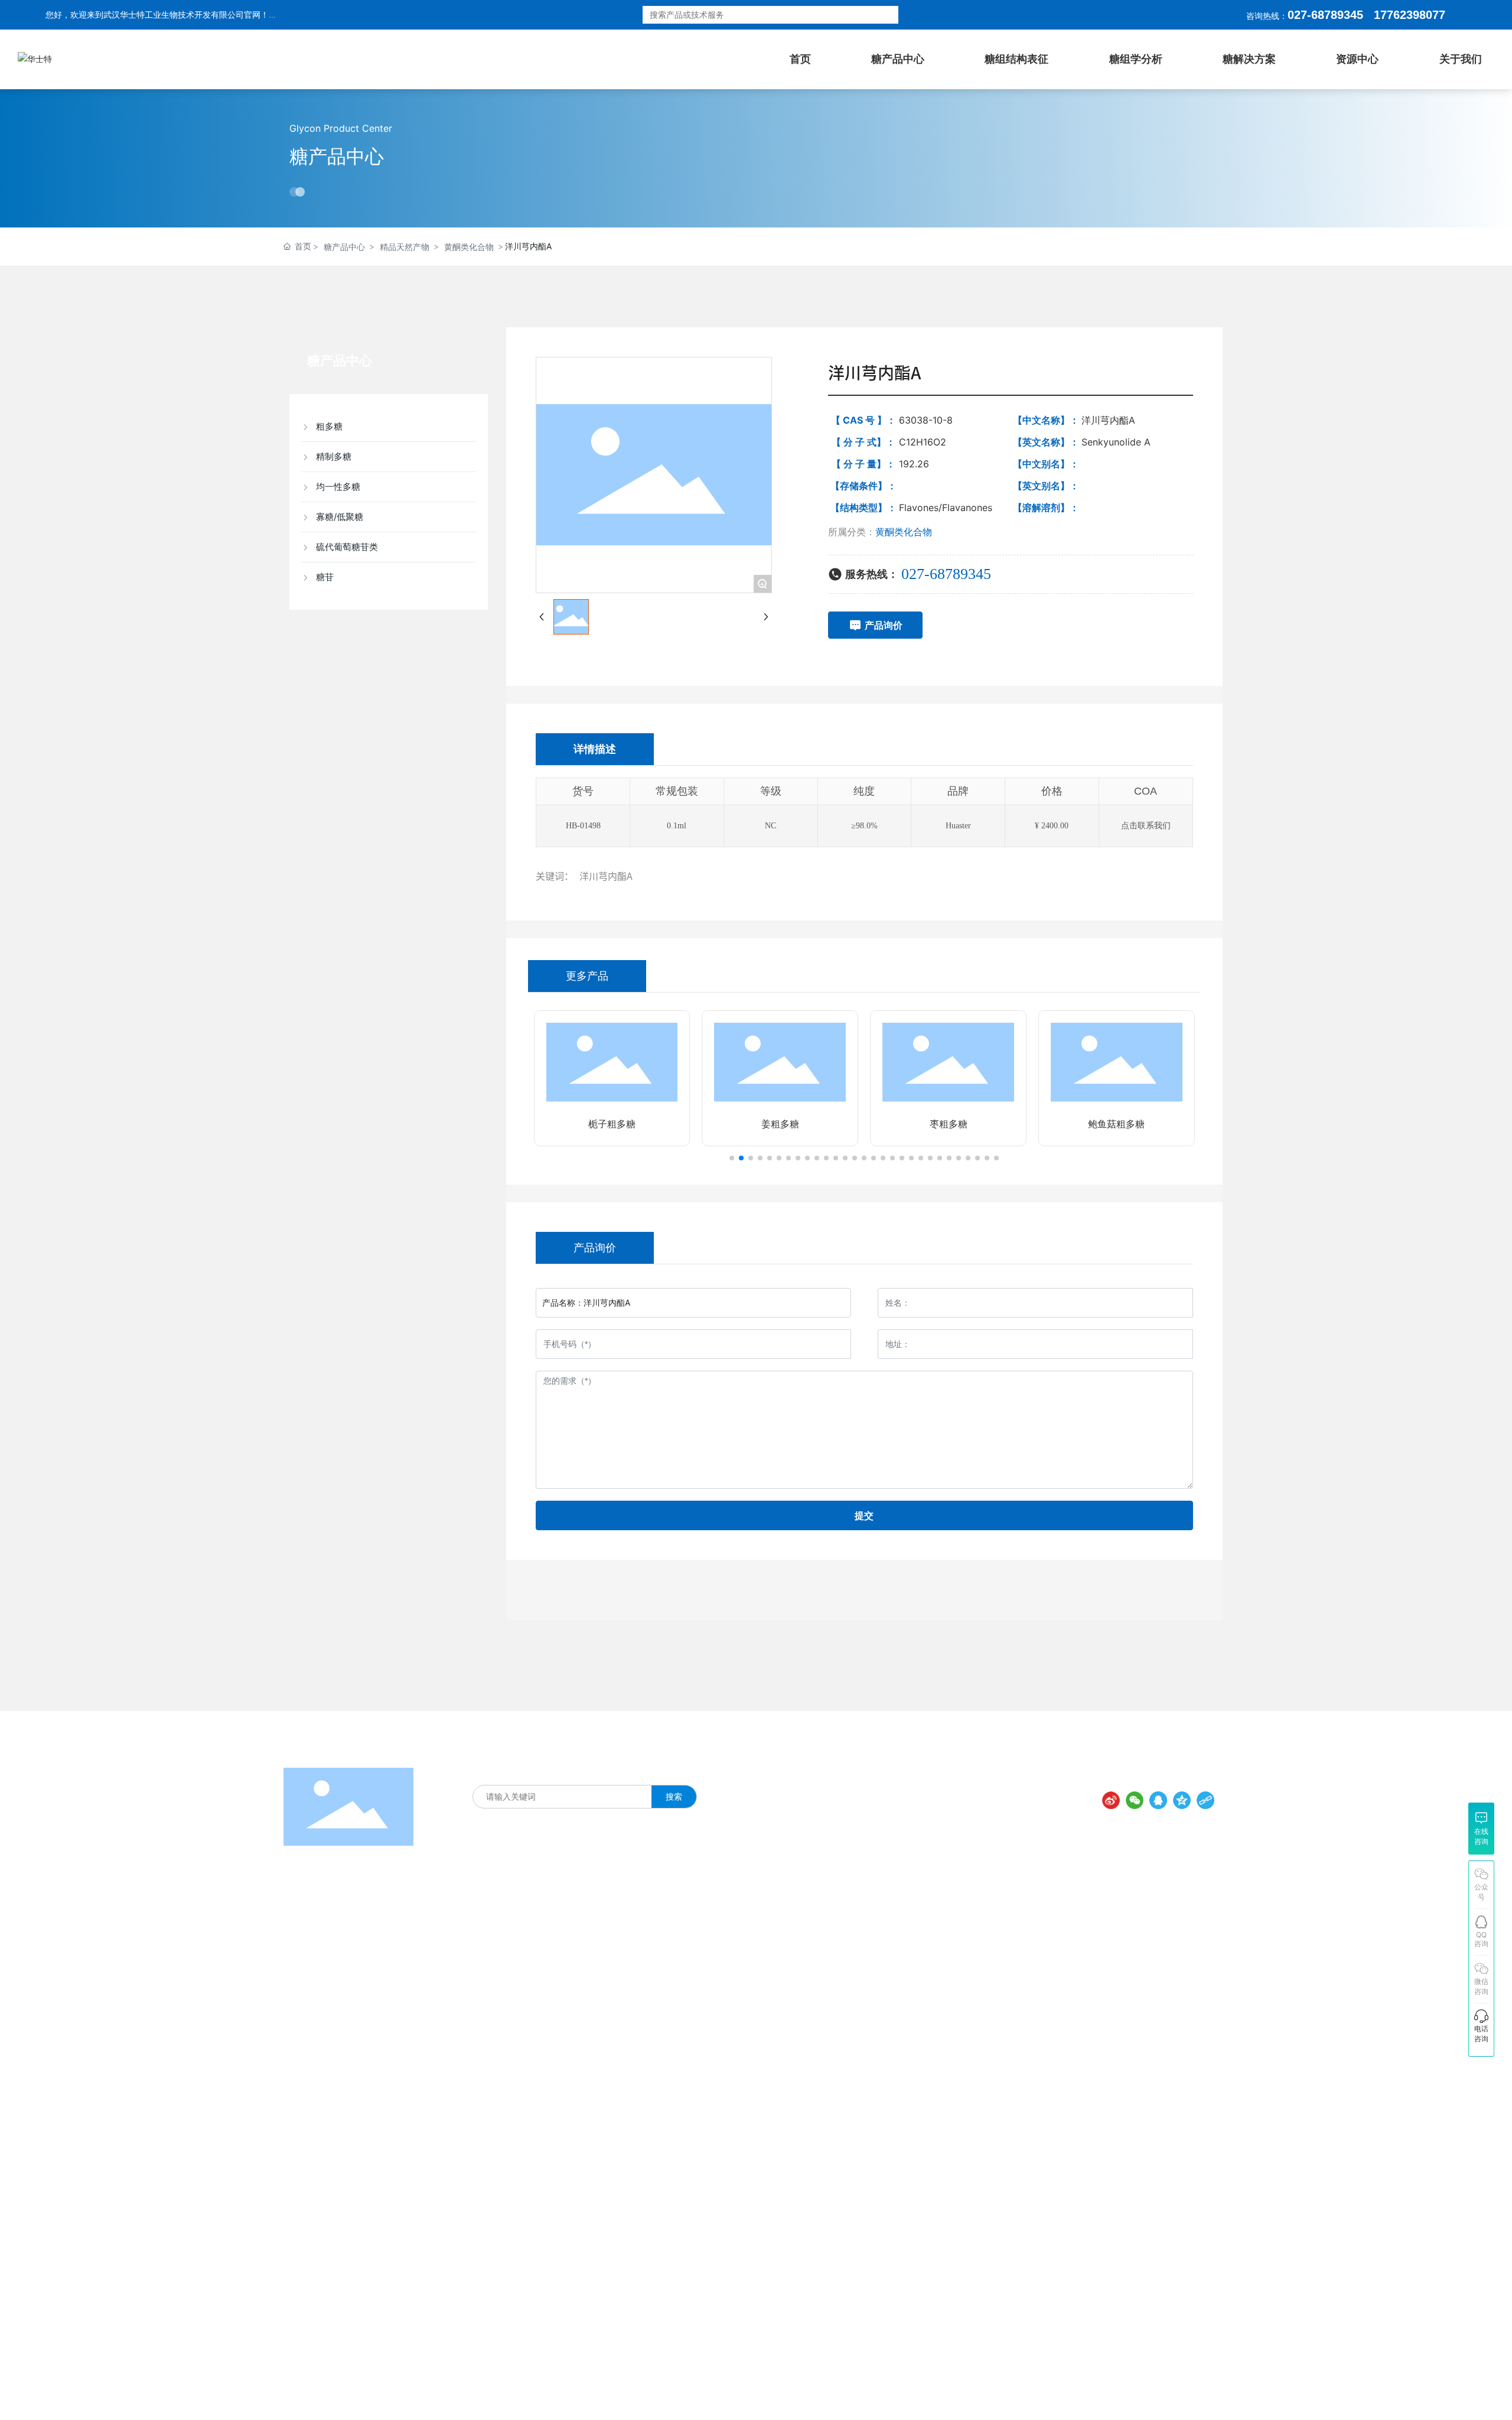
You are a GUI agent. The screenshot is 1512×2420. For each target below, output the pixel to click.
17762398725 (977, 2015)
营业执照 (894, 2392)
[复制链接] (1205, 1800)
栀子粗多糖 (612, 1124)
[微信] (1135, 1800)
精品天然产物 (405, 247)
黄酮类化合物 (469, 247)
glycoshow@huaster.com (1026, 2082)
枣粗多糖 (949, 1124)
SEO (925, 2392)
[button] (732, 1158)
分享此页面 (1191, 1780)
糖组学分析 (634, 1772)
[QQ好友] (1158, 1800)
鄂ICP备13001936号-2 (823, 2392)
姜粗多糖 (780, 1124)
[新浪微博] (1111, 1800)
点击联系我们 (1146, 826)
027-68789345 (1325, 15)
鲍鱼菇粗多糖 (1116, 1124)
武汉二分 (1210, 2390)
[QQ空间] (1182, 1800)
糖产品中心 (337, 156)
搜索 (873, 15)
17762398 (1400, 15)
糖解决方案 (584, 1772)
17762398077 (977, 1991)
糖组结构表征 (530, 1772)
